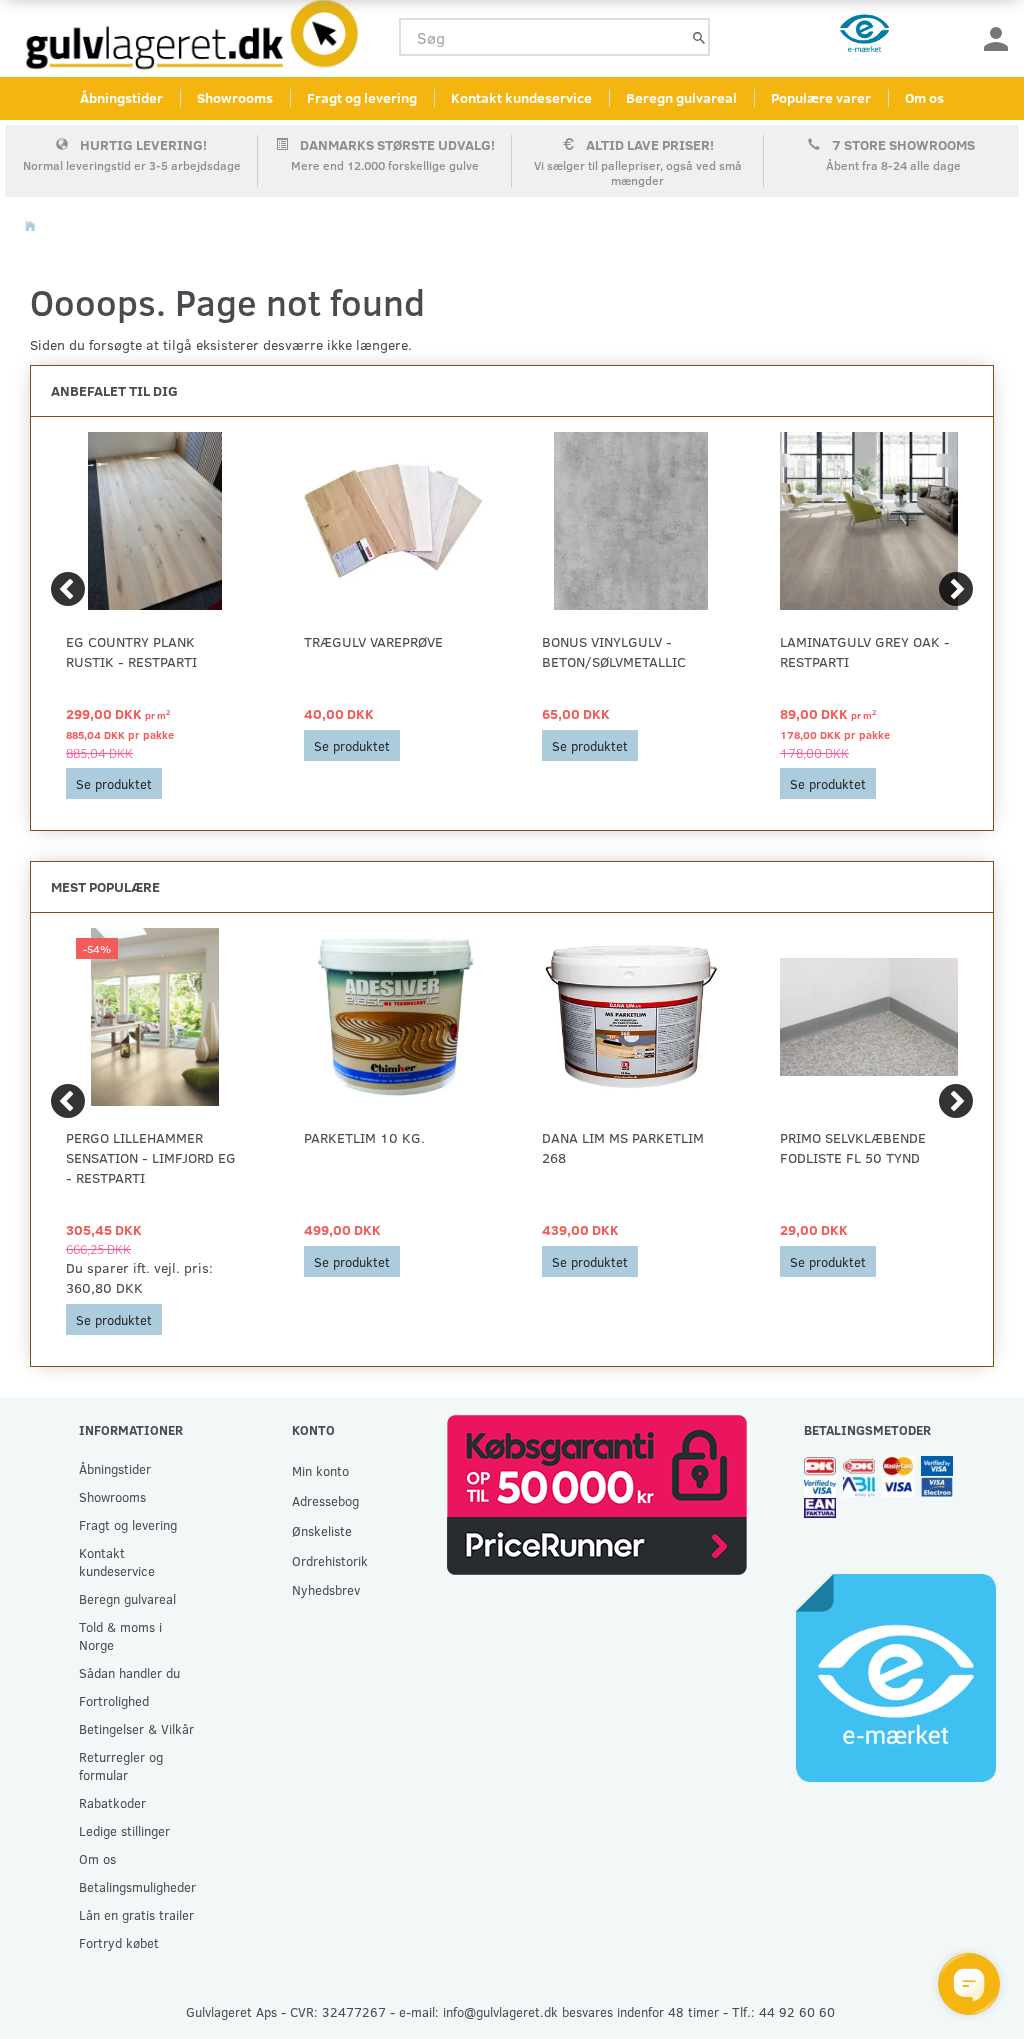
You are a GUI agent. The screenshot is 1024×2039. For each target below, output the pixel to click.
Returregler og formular (121, 1765)
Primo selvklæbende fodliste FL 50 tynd (853, 1147)
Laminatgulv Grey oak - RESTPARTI (865, 651)
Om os (924, 97)
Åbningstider (121, 97)
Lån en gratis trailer (136, 1914)
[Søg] (699, 37)
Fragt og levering (362, 97)
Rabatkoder (112, 1802)
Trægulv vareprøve (373, 641)
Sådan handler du (129, 1672)
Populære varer (821, 97)
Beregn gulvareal (681, 97)
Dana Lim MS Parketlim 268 (623, 1147)
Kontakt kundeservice (521, 97)
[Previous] (68, 589)
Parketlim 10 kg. (364, 1137)
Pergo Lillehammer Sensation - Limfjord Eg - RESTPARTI (151, 1157)
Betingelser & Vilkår (136, 1728)
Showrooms (235, 97)
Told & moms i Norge (120, 1635)
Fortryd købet (119, 1942)
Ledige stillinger (124, 1830)
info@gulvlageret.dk (500, 2011)
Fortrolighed (114, 1700)
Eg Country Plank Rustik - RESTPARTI (131, 651)
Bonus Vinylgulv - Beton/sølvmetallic (614, 651)
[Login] (996, 37)
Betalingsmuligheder (137, 1886)
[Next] (956, 589)
